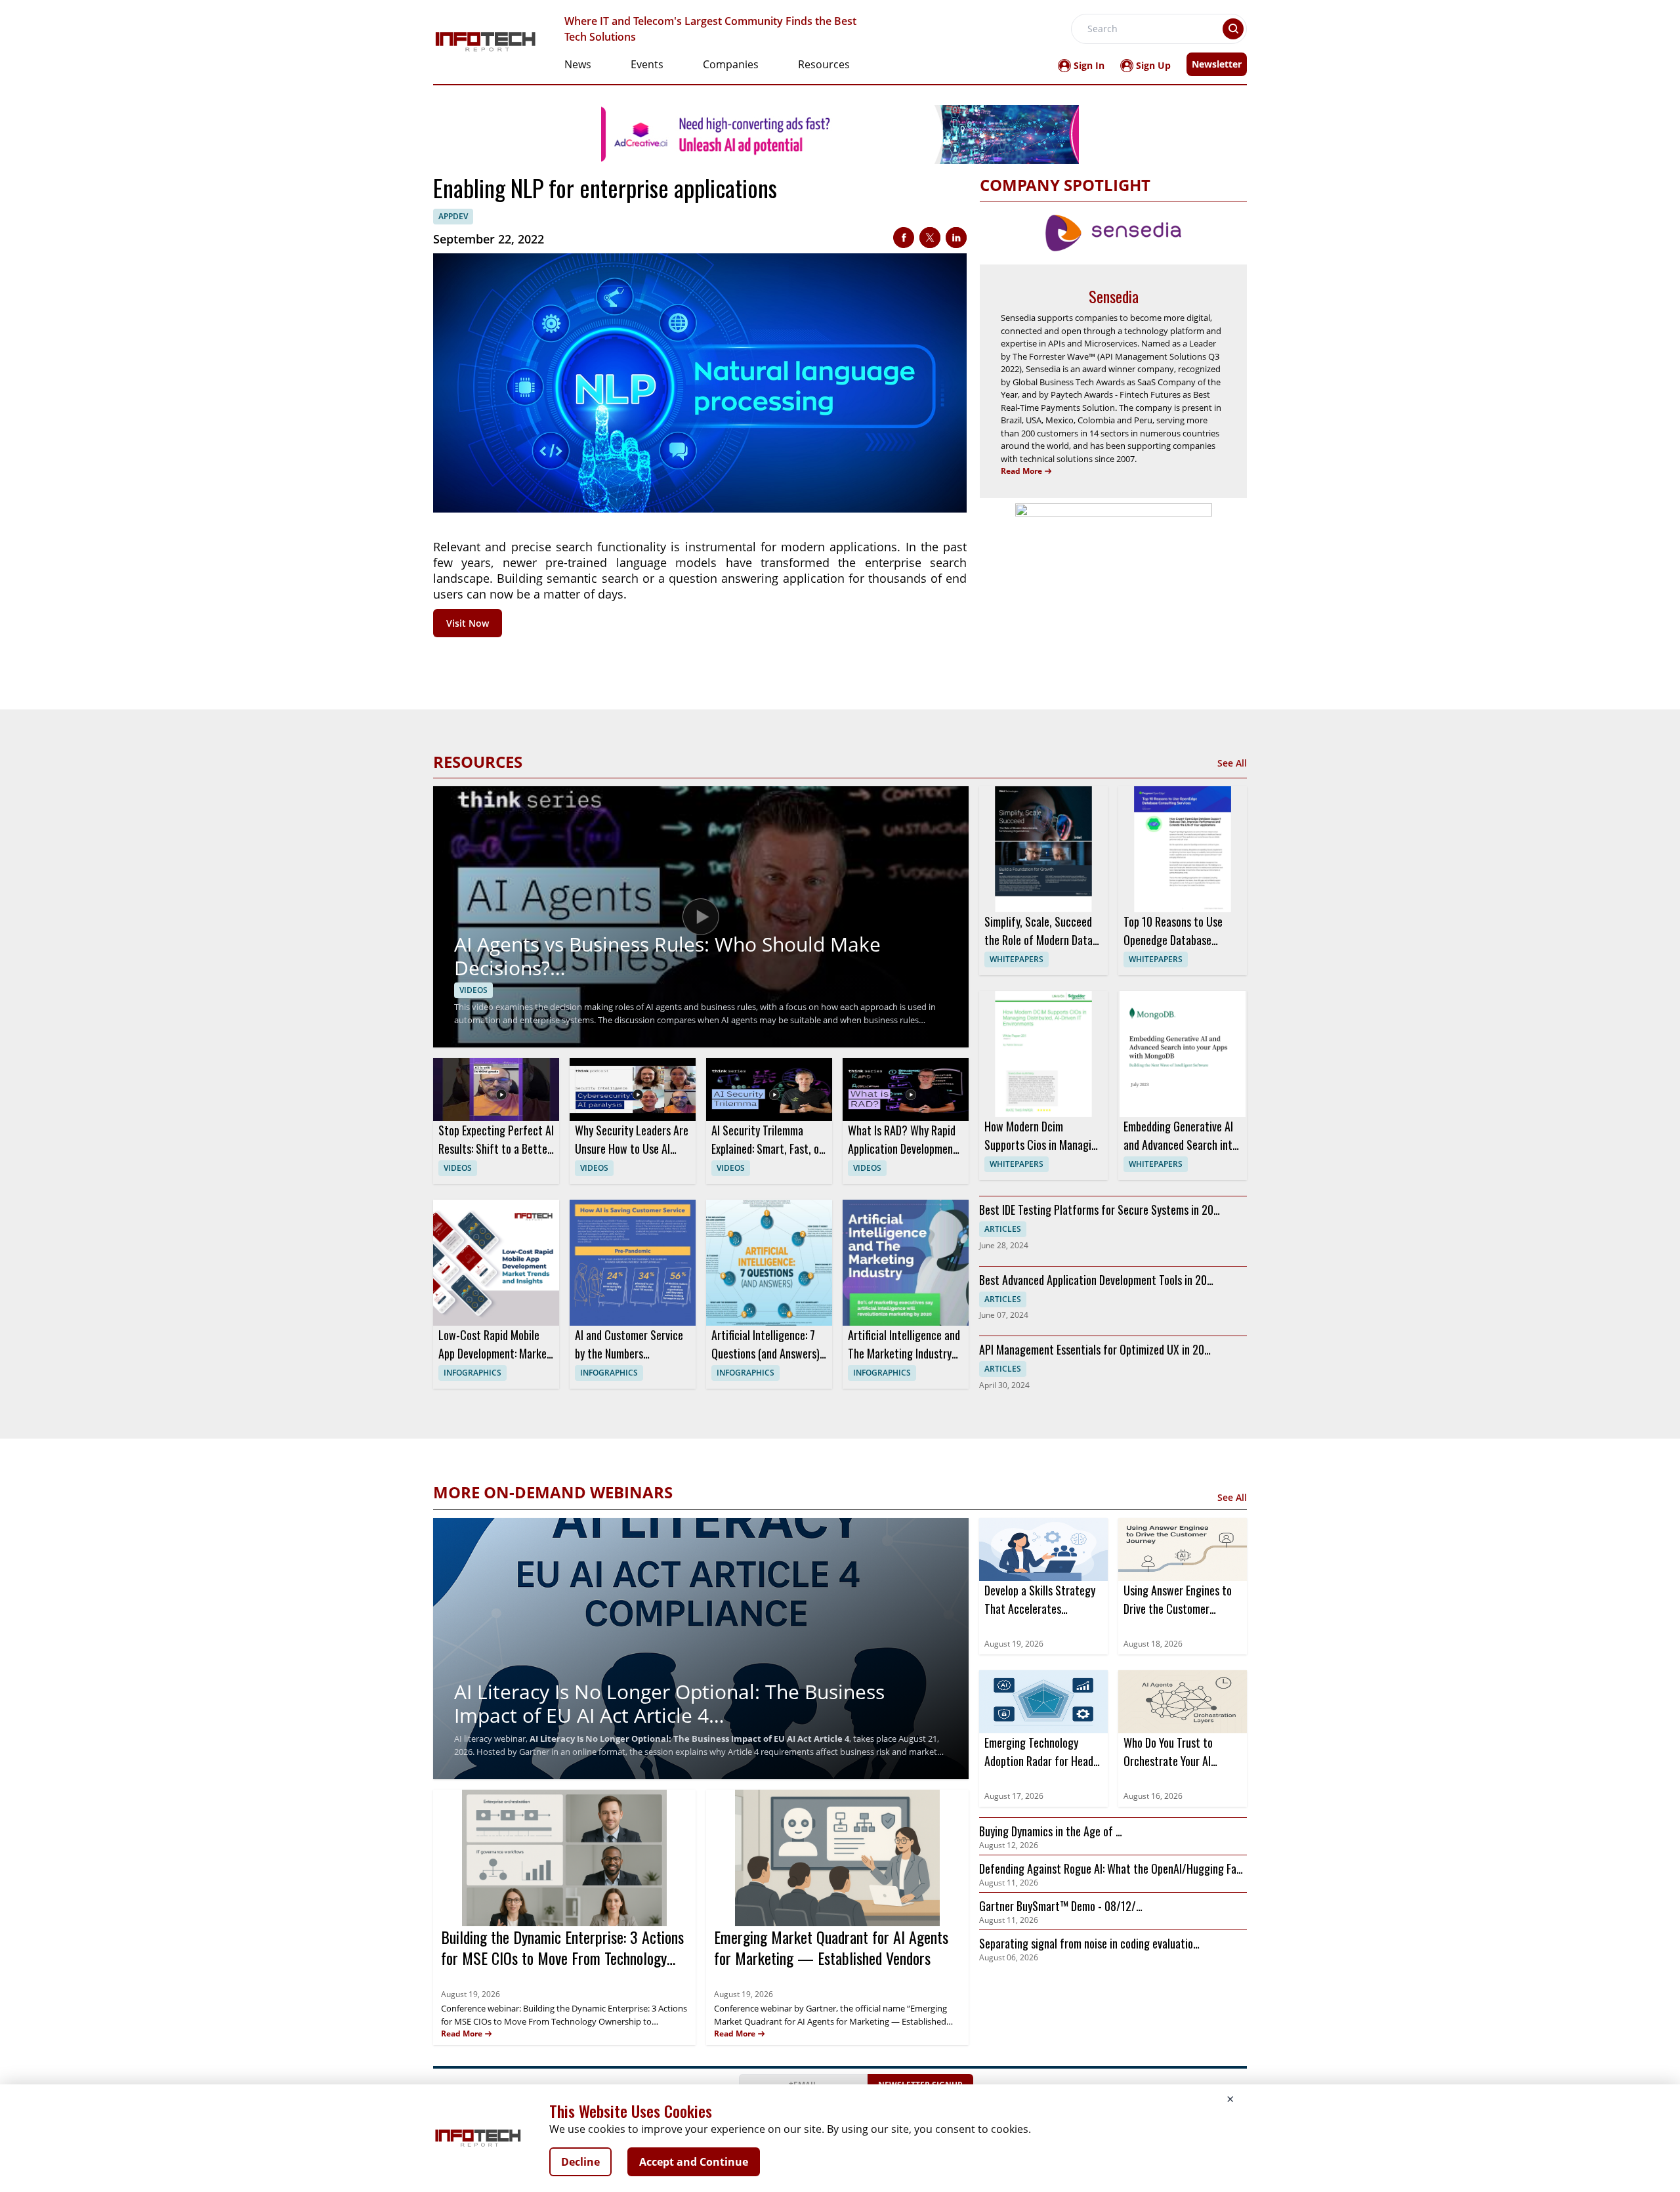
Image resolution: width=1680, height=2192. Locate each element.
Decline (580, 2162)
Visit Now (468, 623)
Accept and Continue (694, 2162)
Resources (824, 64)
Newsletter (1217, 64)
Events (647, 64)
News (578, 64)
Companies (731, 64)
